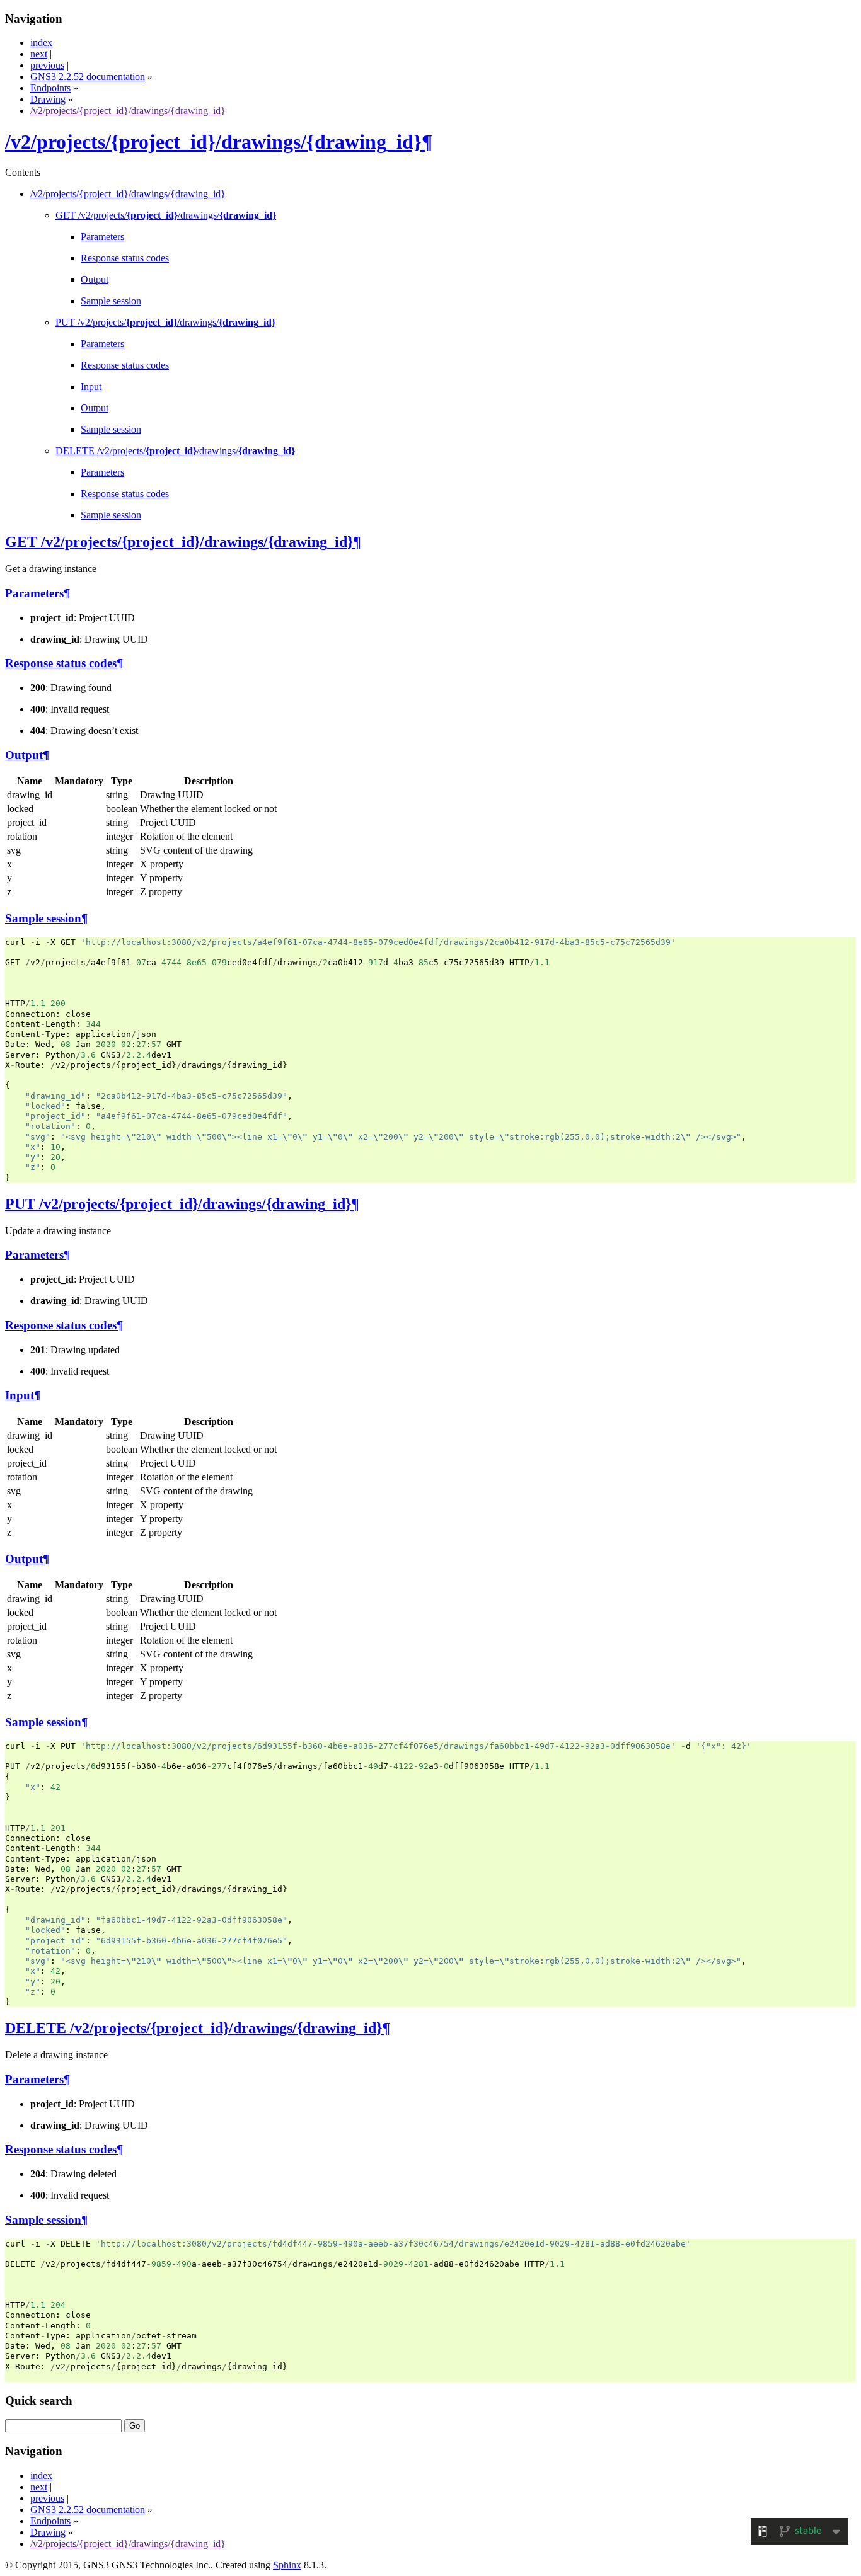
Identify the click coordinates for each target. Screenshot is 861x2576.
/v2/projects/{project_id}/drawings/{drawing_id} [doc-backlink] (213, 142)
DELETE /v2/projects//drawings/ (175, 451)
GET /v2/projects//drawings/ (166, 215)
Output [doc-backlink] (24, 755)
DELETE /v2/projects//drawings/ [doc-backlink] (194, 2028)
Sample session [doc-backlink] (43, 918)
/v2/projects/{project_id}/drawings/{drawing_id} (128, 111)
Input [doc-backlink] (20, 1395)
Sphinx (287, 2565)
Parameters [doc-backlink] (34, 593)
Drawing (48, 99)
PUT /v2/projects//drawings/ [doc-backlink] (178, 1204)
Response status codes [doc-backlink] (61, 663)
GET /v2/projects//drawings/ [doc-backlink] (179, 542)
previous (47, 65)
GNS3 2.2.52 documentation (88, 77)
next (39, 54)
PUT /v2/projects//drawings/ (165, 322)
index (41, 43)
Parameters (102, 237)
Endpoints (50, 88)
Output (95, 279)
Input (91, 386)
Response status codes (125, 258)
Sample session (111, 301)
